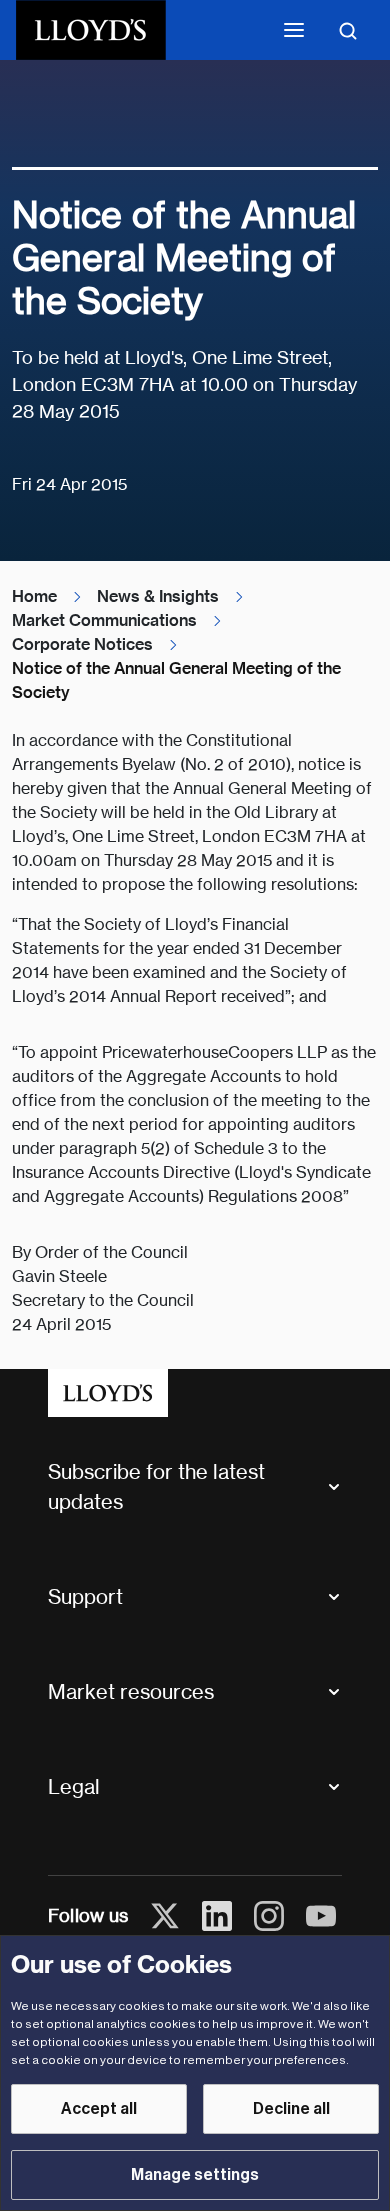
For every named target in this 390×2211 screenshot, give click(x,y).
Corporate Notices (82, 644)
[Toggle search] (348, 30)
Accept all (99, 2109)
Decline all (291, 2109)
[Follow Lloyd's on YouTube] (321, 1916)
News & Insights (158, 596)
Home (34, 596)
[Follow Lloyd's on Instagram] (269, 1916)
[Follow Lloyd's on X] (165, 1916)
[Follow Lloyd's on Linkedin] (217, 1916)
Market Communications (104, 620)
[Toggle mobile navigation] (294, 30)
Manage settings (195, 2175)
